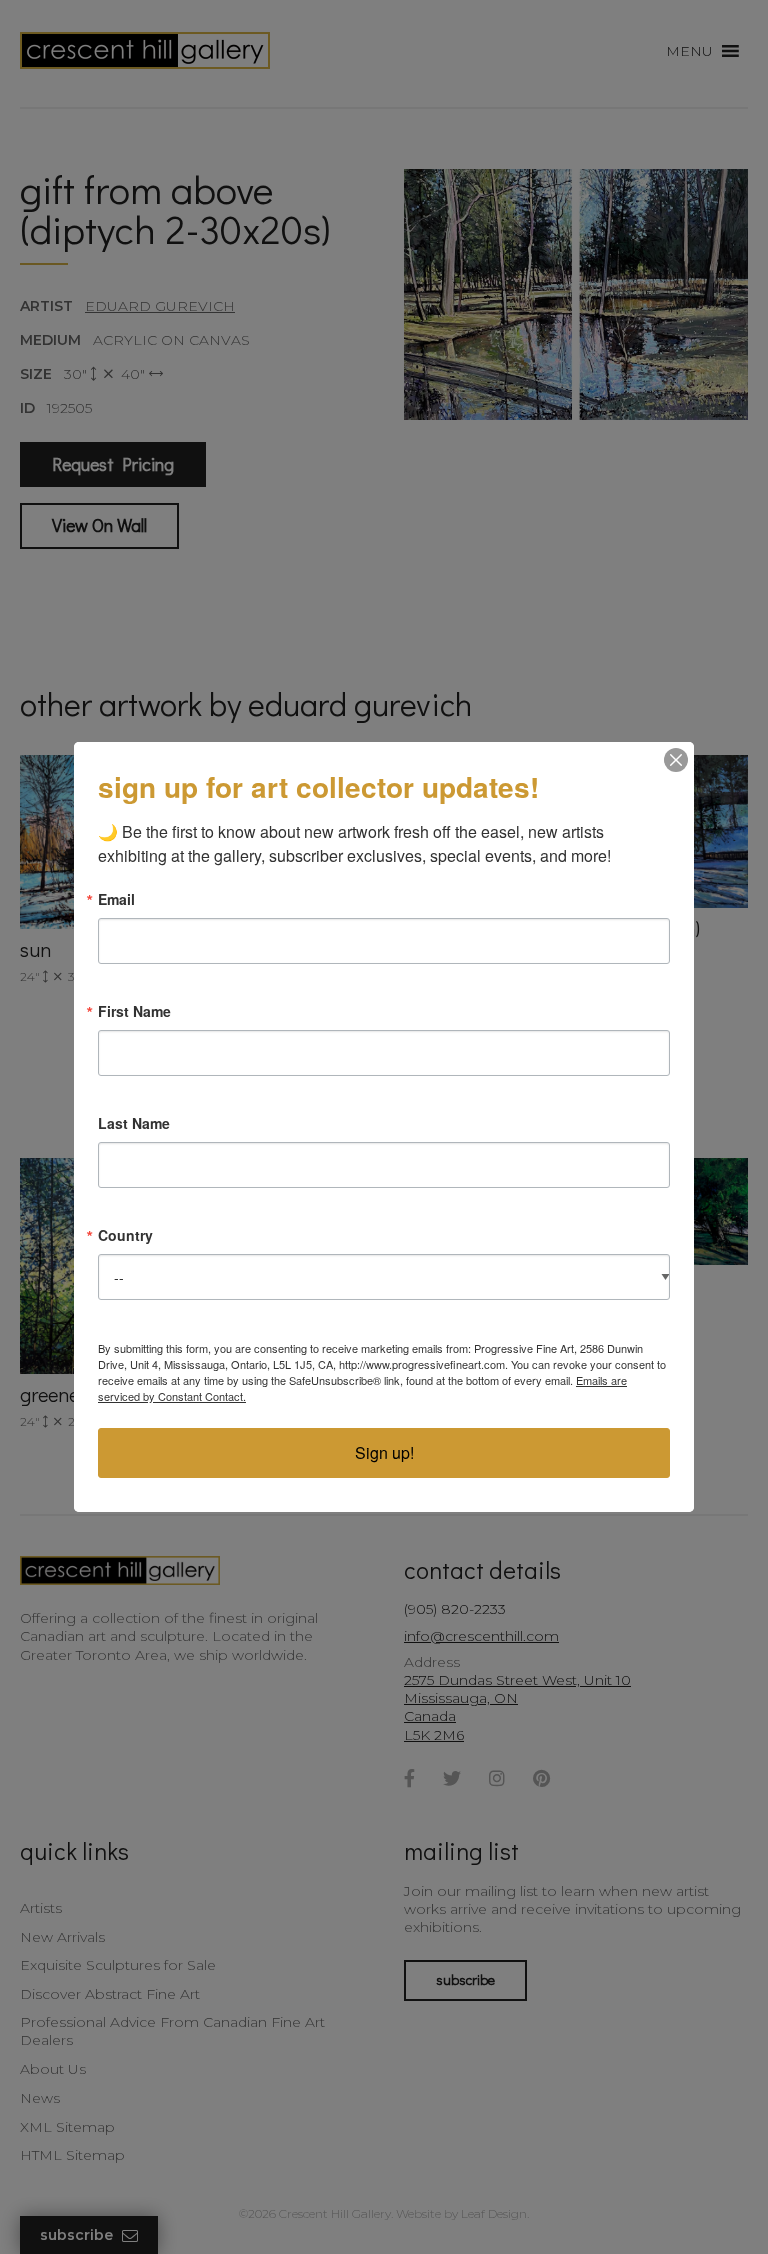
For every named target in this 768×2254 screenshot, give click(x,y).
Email (116, 899)
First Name (134, 1011)
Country (125, 1235)
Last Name (134, 1123)
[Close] (676, 760)
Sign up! (384, 1452)
